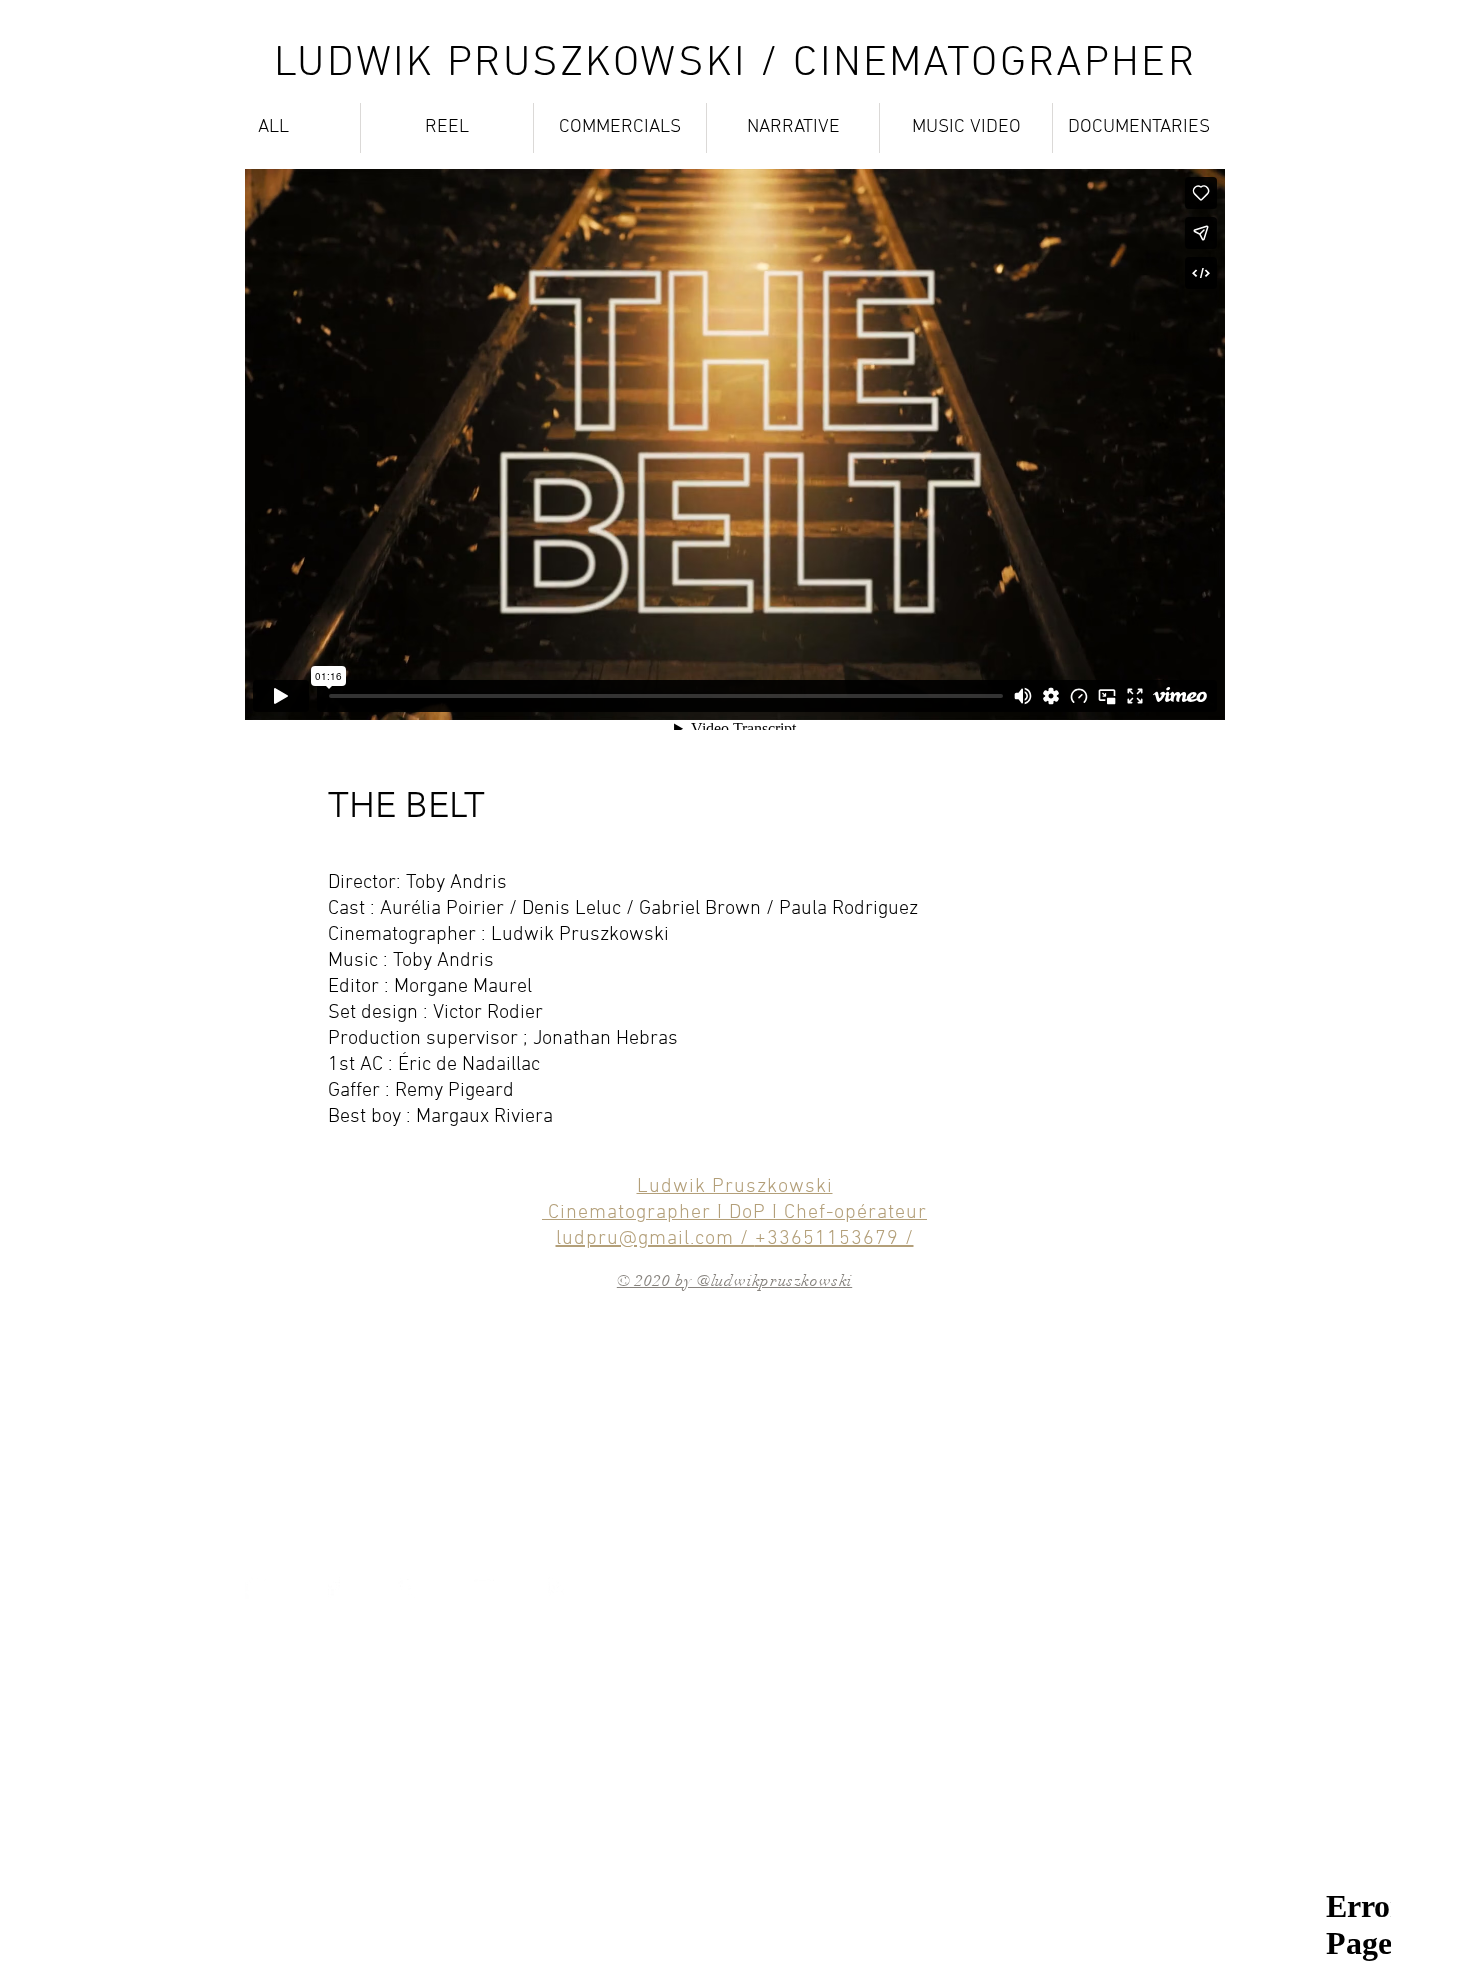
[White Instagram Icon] (557, 1586)
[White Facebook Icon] (332, 1586)
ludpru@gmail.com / (655, 1239)
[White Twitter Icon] (257, 1586)
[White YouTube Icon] (482, 1586)
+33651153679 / (834, 1239)
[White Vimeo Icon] (407, 1586)
